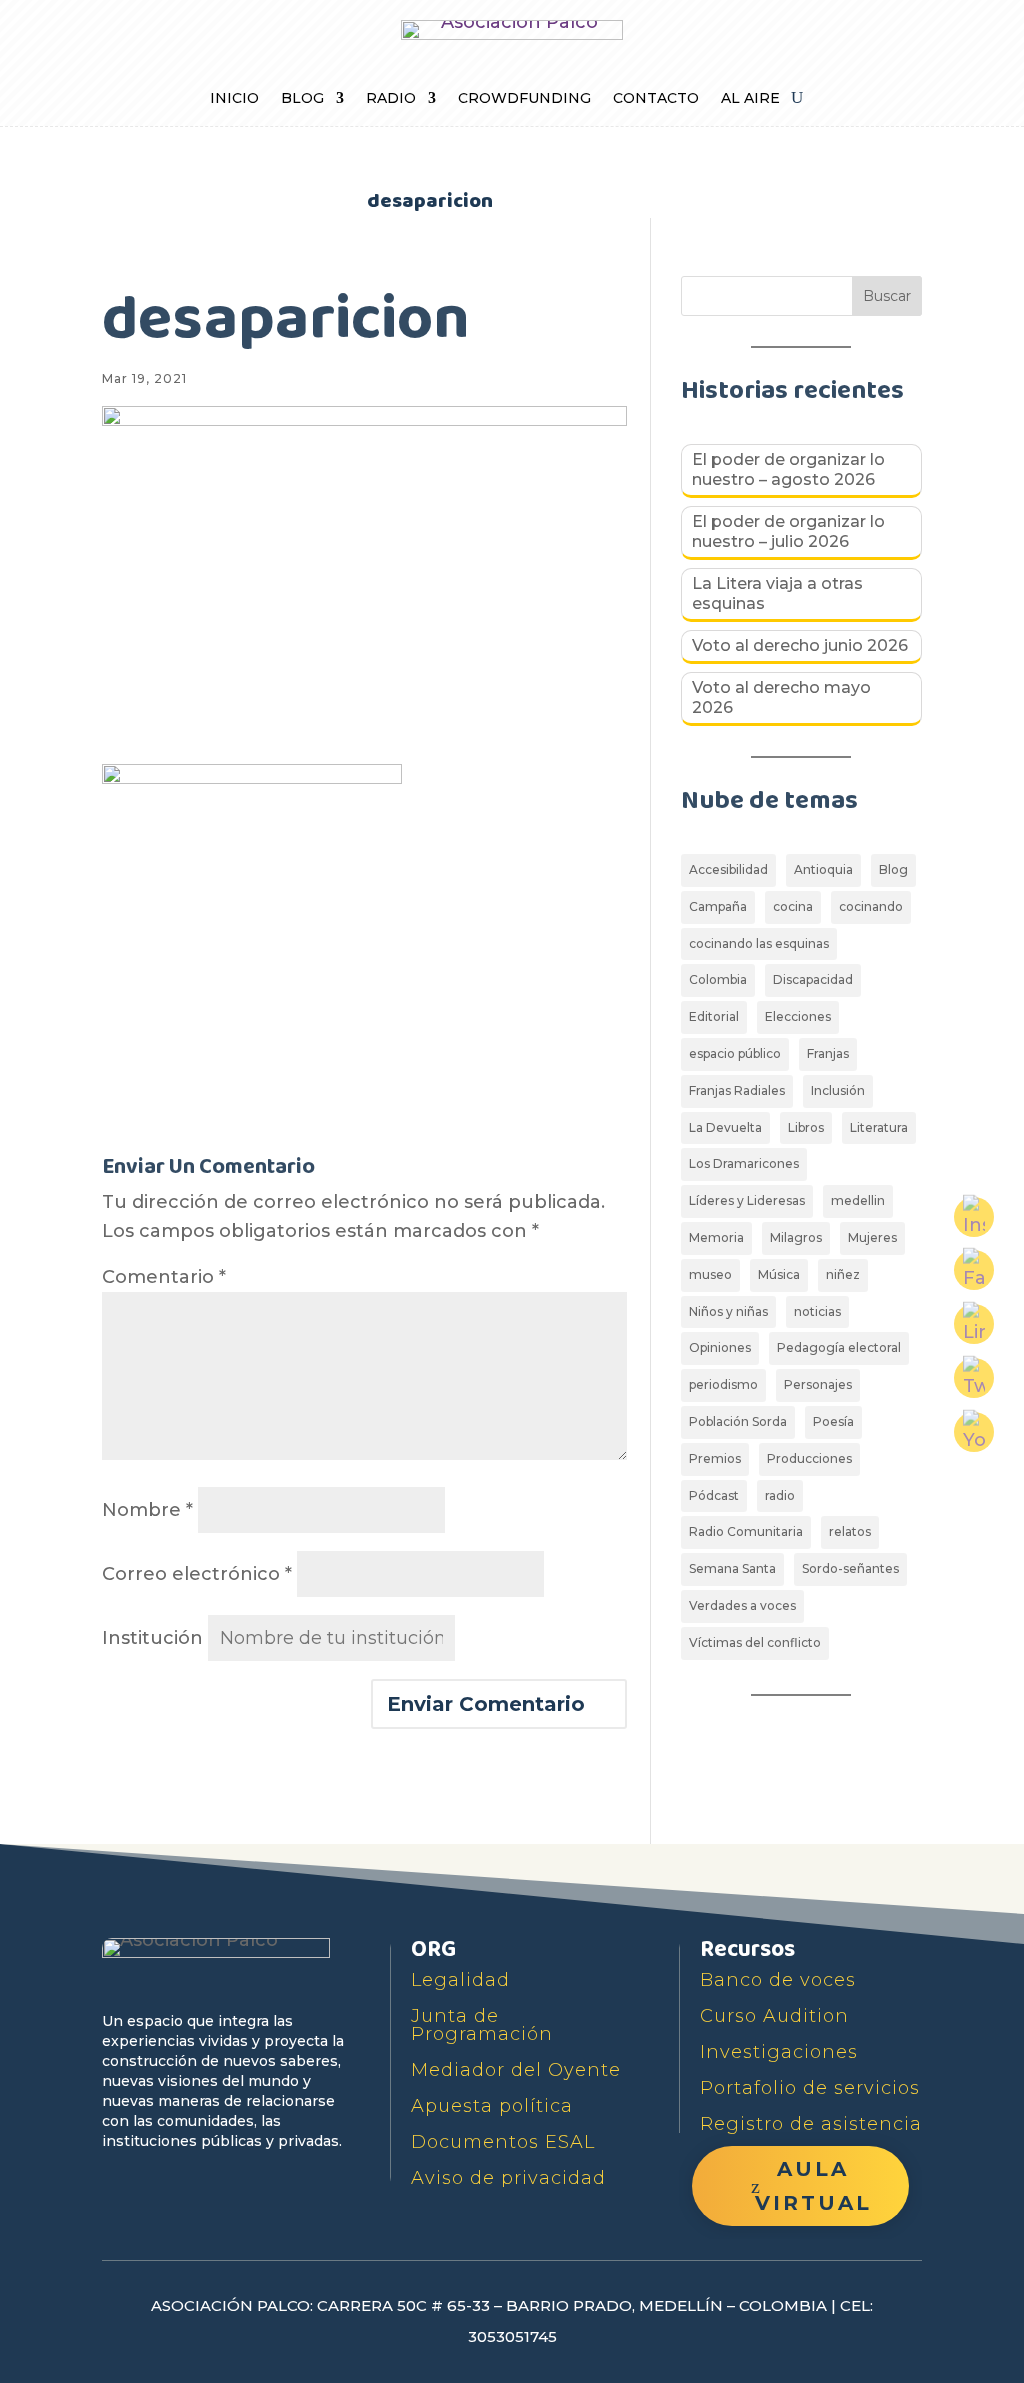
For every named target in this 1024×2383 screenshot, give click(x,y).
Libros (806, 1127)
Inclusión (838, 1090)
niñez (843, 1274)
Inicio (234, 99)
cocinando (871, 906)
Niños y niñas (728, 1311)
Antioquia (823, 869)
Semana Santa (732, 1568)
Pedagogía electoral (839, 1347)
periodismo (723, 1384)
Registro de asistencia (811, 2124)
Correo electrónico (197, 1574)
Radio (391, 99)
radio (780, 1495)
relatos (850, 1531)
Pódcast (714, 1495)
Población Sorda (738, 1421)
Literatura (879, 1127)
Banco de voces (778, 1980)
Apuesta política (492, 2106)
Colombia (718, 979)
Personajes (818, 1384)
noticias (817, 1311)
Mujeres (872, 1237)
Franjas (828, 1053)
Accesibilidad (728, 869)
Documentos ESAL (503, 2142)
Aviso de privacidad (508, 2178)
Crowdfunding (524, 99)
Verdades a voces (742, 1605)
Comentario (164, 1277)
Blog (302, 99)
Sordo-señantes (850, 1568)
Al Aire (750, 99)
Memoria (716, 1237)
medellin (858, 1200)
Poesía (833, 1421)
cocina (793, 906)
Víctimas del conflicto (755, 1642)
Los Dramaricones (744, 1163)
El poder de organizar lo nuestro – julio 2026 (788, 531)
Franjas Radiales (737, 1090)
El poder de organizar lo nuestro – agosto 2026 (788, 469)
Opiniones (720, 1347)
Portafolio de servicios (810, 2088)
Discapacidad (813, 979)
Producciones (809, 1458)
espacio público (735, 1053)
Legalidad (460, 1980)
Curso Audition (774, 2016)
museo (710, 1274)
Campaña (718, 906)
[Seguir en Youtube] (212, 2181)
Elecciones (798, 1016)
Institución (152, 1638)
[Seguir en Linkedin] (304, 2181)
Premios (715, 1458)
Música (779, 1274)
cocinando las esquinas (759, 943)
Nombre (147, 1510)
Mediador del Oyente (516, 2070)
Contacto (656, 99)
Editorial (714, 1016)
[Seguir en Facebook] (120, 2181)
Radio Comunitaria (746, 1531)
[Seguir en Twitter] (166, 2181)
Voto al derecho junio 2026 (800, 645)
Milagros (796, 1237)
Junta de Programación (482, 2025)
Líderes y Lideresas (747, 1200)
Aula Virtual (813, 2186)
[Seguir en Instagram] (258, 2181)
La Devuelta (725, 1127)
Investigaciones (779, 2052)
